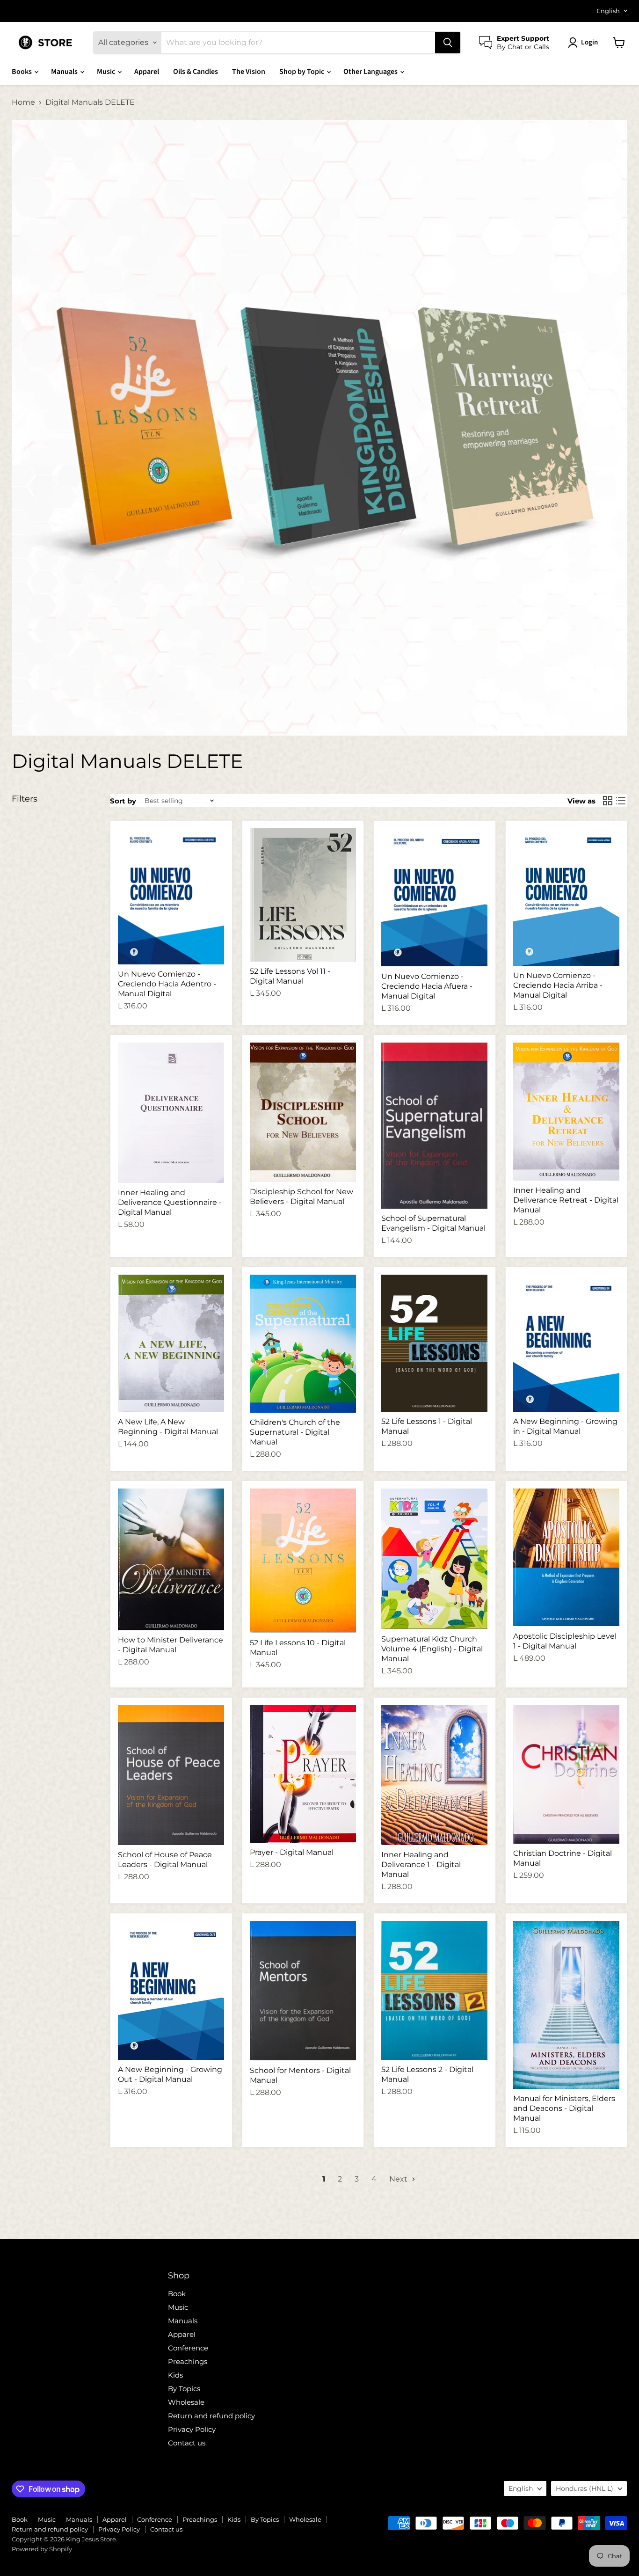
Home (23, 102)
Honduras (585, 2488)
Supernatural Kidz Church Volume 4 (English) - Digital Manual (432, 1649)
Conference (188, 2348)
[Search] (448, 43)
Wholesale (186, 2402)
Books (22, 72)
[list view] (621, 801)
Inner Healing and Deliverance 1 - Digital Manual (421, 1864)
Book (177, 2294)
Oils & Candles (196, 72)
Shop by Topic (302, 72)
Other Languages (371, 72)
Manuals (65, 72)
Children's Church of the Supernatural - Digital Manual (295, 1432)
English (608, 11)
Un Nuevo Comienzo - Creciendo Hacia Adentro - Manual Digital (167, 984)
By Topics (184, 2389)
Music (107, 72)
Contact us (187, 2443)
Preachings (188, 2361)
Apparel (147, 72)
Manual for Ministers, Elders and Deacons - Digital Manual (564, 2108)
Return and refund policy (211, 2416)
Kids (175, 2375)
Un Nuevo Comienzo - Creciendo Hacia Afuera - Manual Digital (427, 986)
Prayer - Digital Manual (292, 1852)
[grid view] (608, 801)
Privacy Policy (192, 2429)
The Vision (249, 72)
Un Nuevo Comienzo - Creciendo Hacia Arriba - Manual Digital (558, 985)
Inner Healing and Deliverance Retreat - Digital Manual (566, 1200)
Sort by (123, 801)
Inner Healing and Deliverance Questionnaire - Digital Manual (170, 1202)
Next (399, 2179)
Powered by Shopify (42, 2549)
